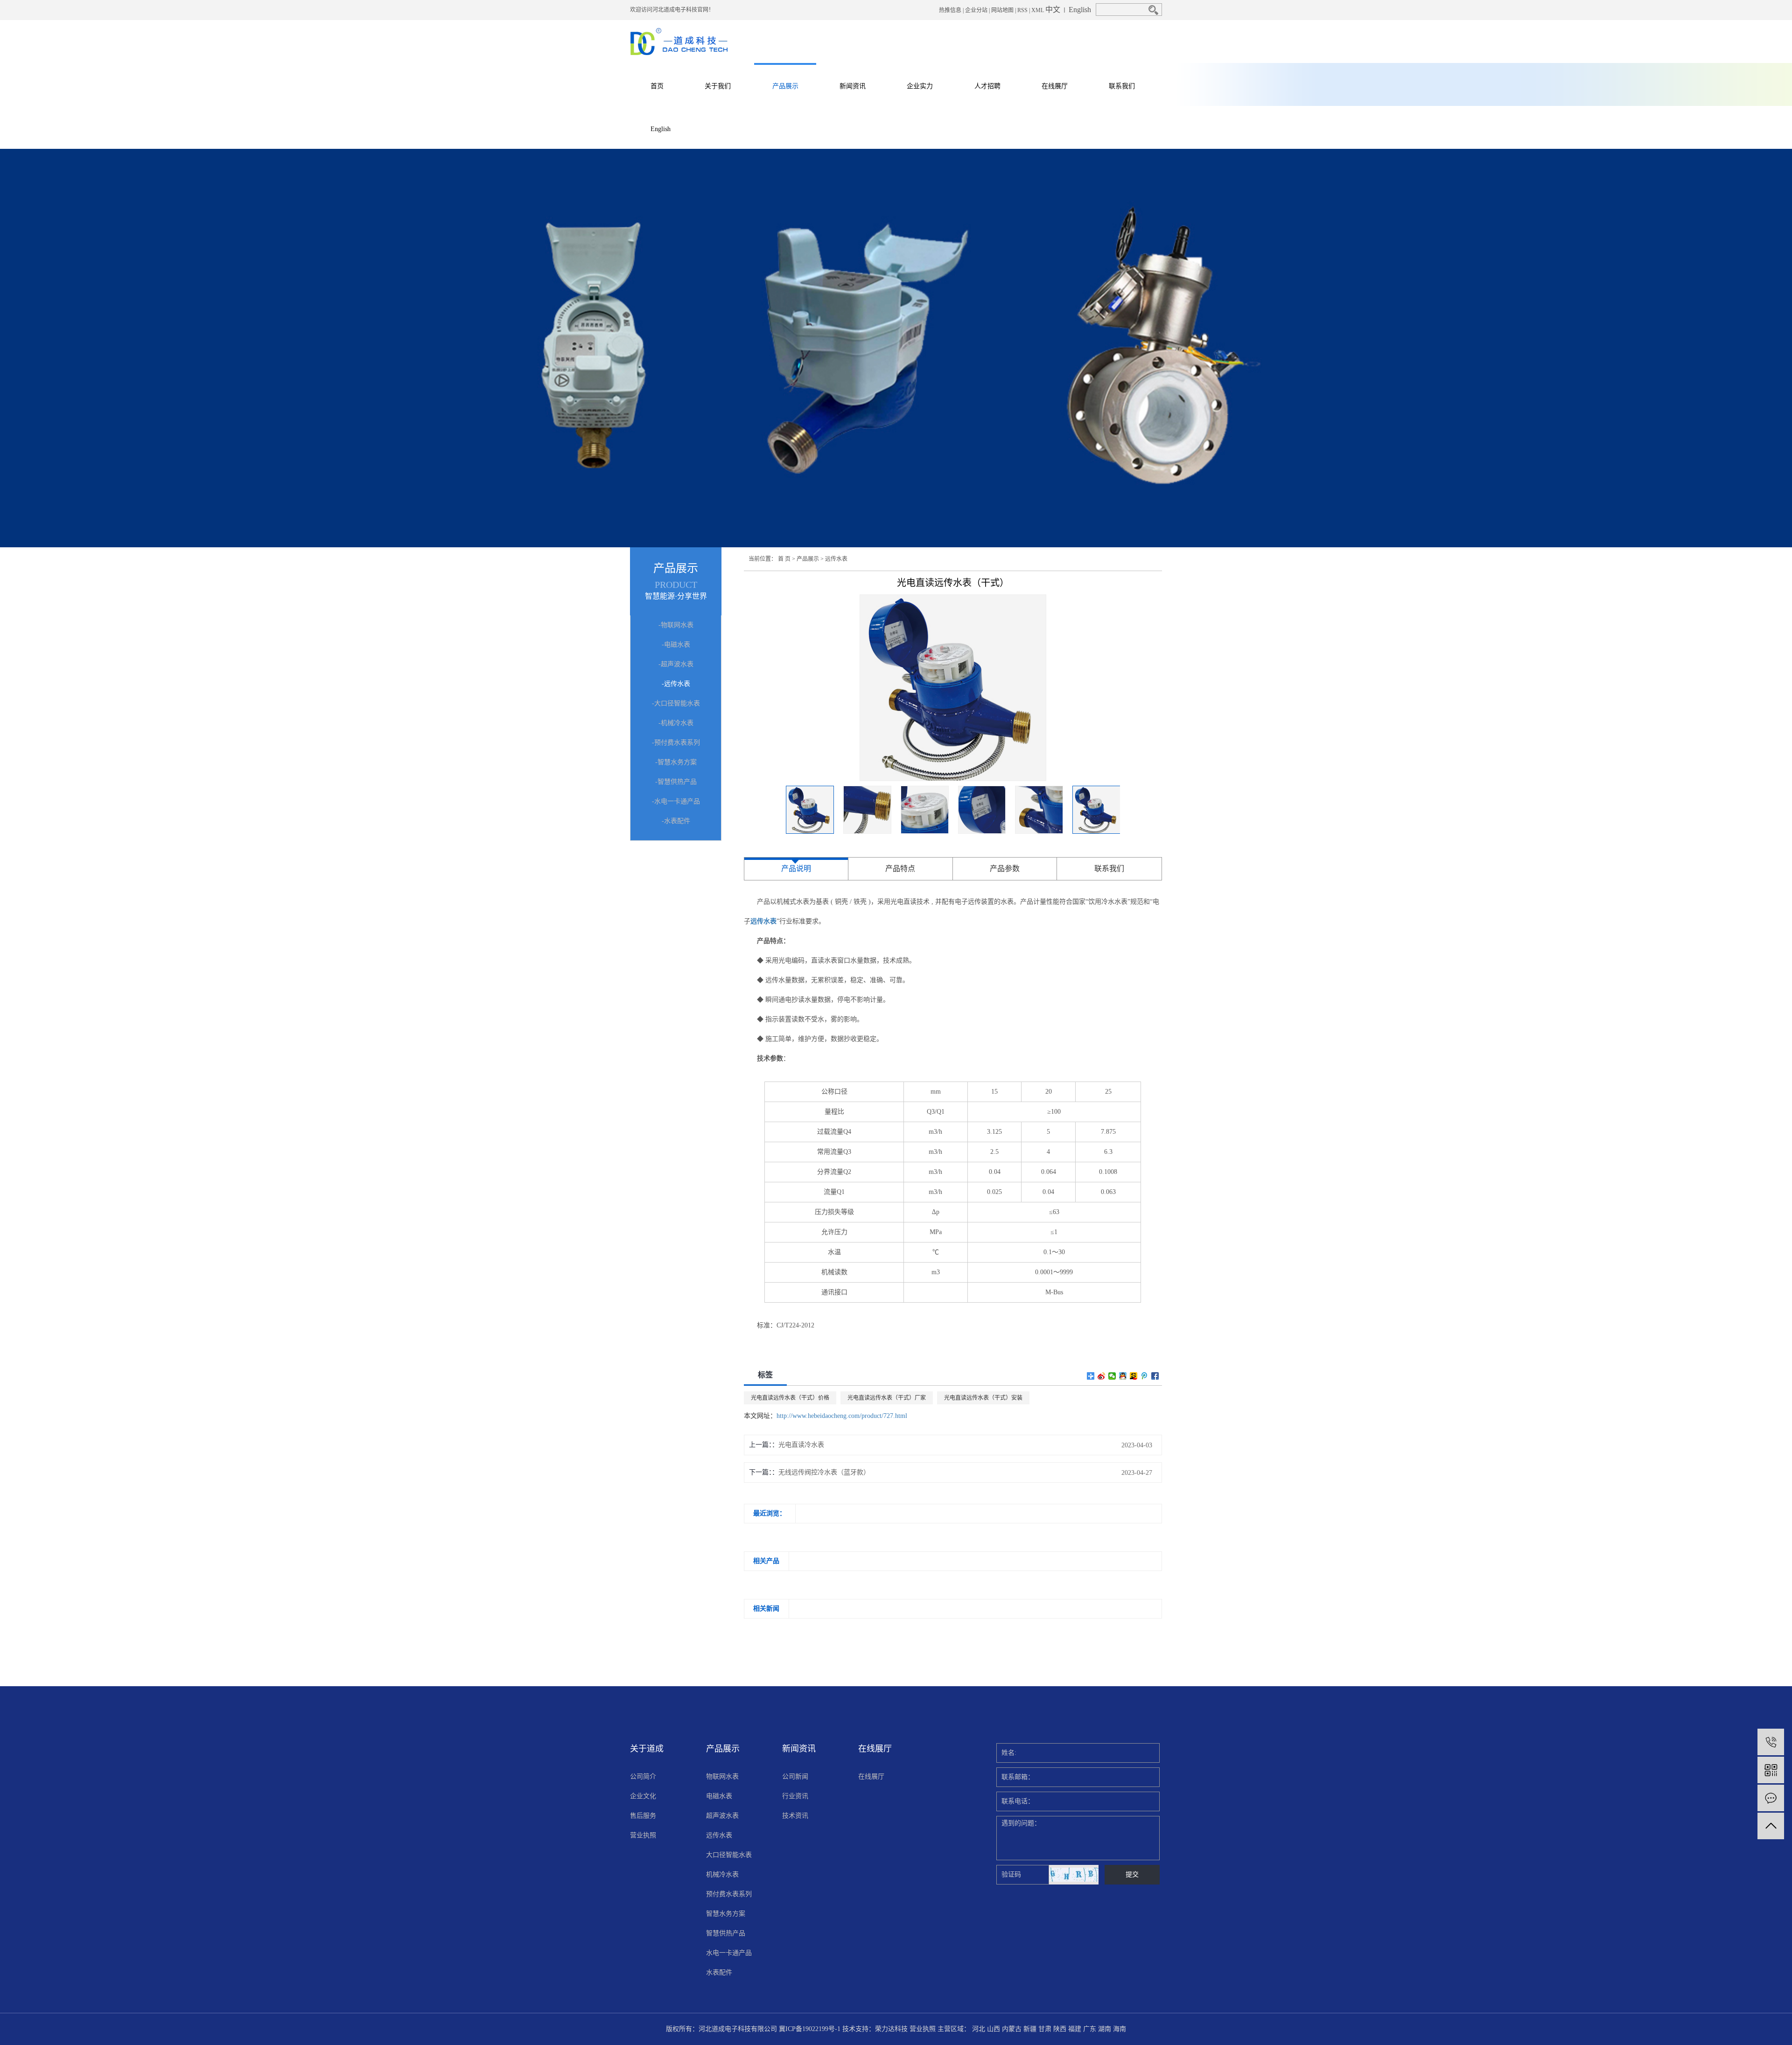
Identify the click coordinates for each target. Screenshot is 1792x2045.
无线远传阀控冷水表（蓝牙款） (824, 1472)
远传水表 (836, 559)
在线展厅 (1055, 86)
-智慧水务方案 (676, 762)
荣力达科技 (891, 2029)
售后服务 (643, 1816)
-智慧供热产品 (676, 782)
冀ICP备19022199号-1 (810, 2029)
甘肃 (1045, 2029)
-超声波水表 (676, 664)
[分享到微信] (1112, 1376)
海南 (1120, 2029)
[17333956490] (1771, 1742)
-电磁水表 (676, 645)
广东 (1090, 2029)
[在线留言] (1771, 1798)
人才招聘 (987, 86)
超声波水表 (722, 1816)
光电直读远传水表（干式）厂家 (887, 1398)
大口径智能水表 (729, 1855)
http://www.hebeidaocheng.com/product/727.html (842, 1416)
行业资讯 (795, 1796)
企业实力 (920, 86)
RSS (1022, 10)
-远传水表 (676, 684)
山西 (994, 2029)
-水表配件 (676, 821)
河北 (979, 2029)
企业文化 (643, 1796)
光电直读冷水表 (801, 1445)
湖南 (1105, 2029)
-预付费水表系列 (676, 743)
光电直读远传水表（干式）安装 (983, 1398)
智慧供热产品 (726, 1933)
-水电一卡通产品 (676, 801)
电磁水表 (719, 1796)
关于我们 (718, 86)
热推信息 (950, 10)
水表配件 (719, 1972)
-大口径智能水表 (676, 703)
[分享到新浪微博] (1102, 1376)
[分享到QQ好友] (1123, 1376)
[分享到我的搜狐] (1134, 1376)
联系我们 (1122, 86)
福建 (1075, 2029)
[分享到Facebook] (1155, 1376)
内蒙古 (1012, 2029)
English (1080, 10)
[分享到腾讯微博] (1144, 1376)
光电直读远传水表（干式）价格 (790, 1398)
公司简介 (643, 1776)
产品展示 (785, 86)
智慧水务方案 (726, 1914)
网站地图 (1002, 10)
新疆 (1030, 2029)
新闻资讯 (853, 86)
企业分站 (976, 10)
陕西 (1060, 2029)
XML (1038, 10)
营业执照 (643, 1835)
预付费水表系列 (729, 1894)
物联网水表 (722, 1776)
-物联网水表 (676, 625)
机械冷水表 (722, 1874)
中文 (1053, 10)
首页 (657, 86)
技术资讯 (795, 1816)
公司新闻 (795, 1776)
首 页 (784, 559)
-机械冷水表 (676, 723)
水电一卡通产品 (729, 1953)
